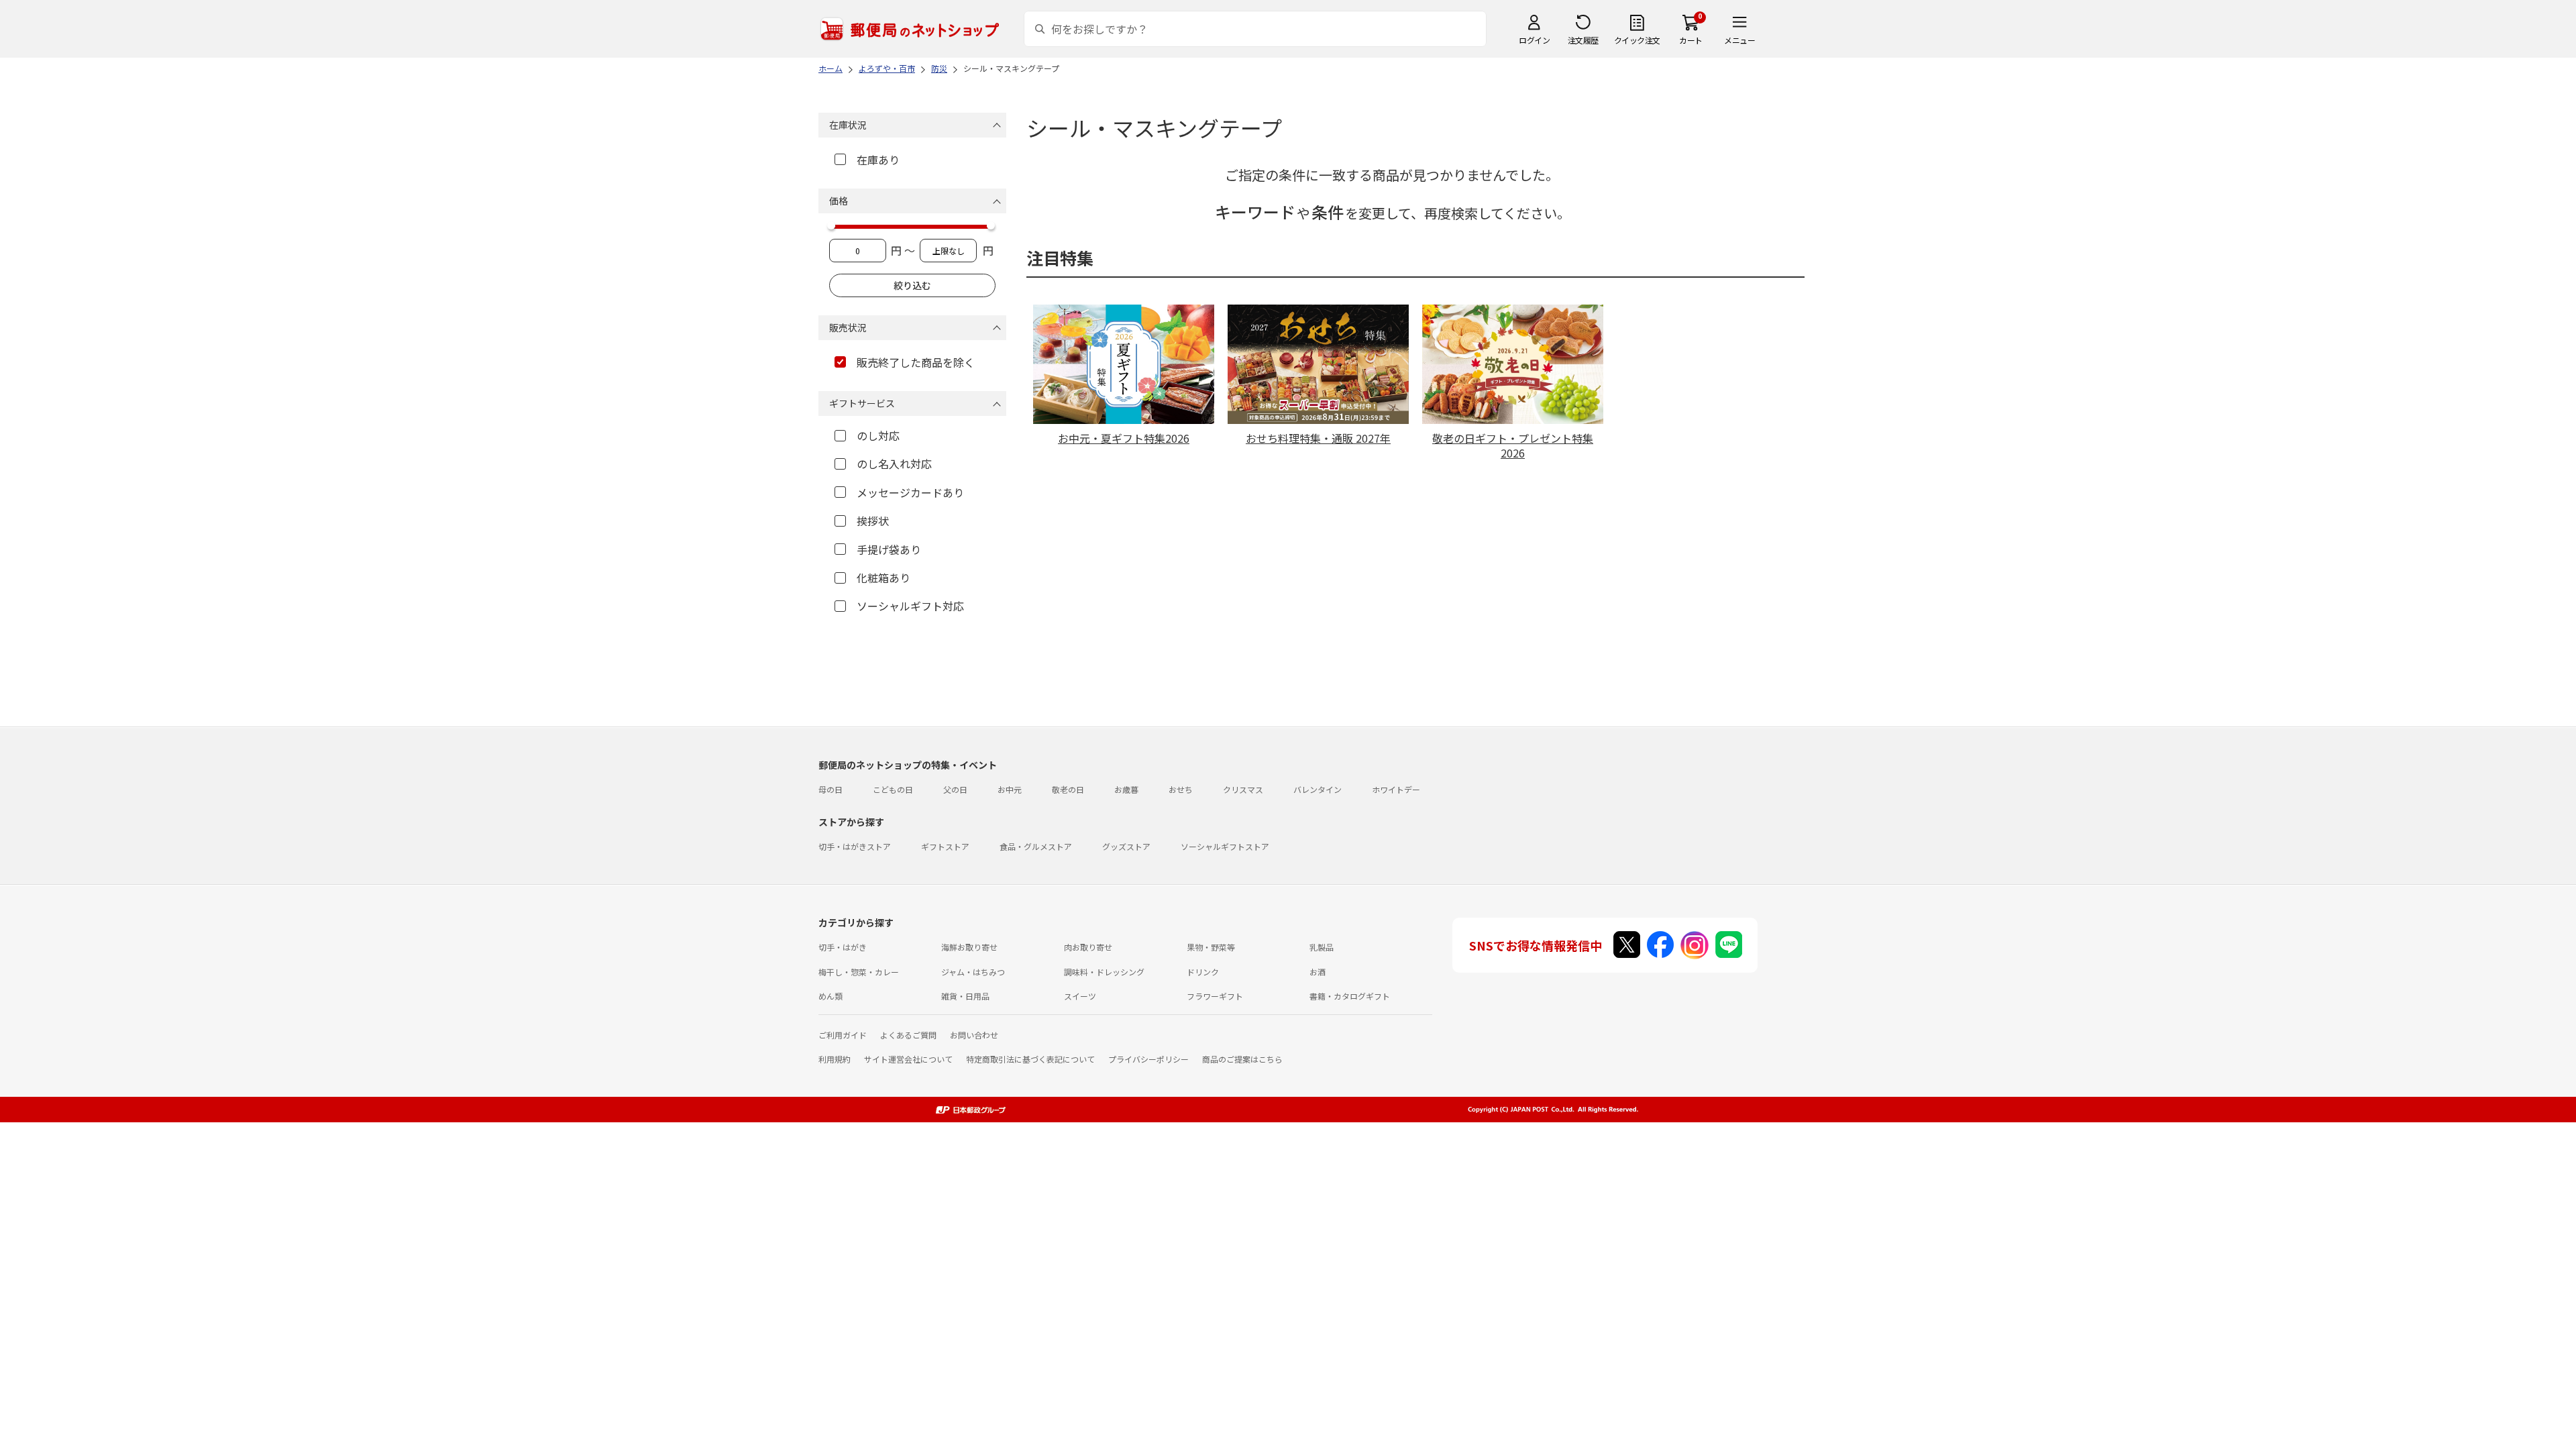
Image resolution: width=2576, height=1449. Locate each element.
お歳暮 (1126, 789)
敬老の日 (1068, 789)
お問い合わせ (974, 1035)
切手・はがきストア (855, 846)
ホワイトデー (1396, 789)
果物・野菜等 (1211, 947)
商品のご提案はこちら (1242, 1059)
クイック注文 (1637, 40)
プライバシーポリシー (1148, 1059)
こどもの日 (893, 789)
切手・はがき (843, 947)
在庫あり (878, 160)
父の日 (955, 789)
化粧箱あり (883, 578)
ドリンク (1203, 972)
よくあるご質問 (908, 1035)
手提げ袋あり (889, 549)
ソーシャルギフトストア (1225, 846)
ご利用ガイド (843, 1035)
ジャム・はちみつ (973, 972)
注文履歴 (1583, 40)
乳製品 (1322, 947)
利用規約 (835, 1059)
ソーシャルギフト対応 (910, 606)
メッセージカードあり (910, 492)
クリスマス (1243, 789)
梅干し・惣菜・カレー (859, 972)
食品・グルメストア (1036, 846)
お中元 (1010, 789)
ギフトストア (945, 846)
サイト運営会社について (908, 1059)
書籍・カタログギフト (1350, 996)
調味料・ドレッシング (1104, 972)
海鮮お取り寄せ (969, 947)
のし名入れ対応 (894, 464)
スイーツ (1080, 996)
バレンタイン (1318, 789)
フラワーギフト (1215, 996)
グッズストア (1126, 846)
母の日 (830, 789)
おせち (1181, 789)
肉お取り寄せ (1088, 947)
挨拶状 (873, 521)
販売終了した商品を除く (916, 362)
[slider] (831, 225)
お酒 (1318, 972)
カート (1691, 40)
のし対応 (878, 435)
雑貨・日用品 (965, 996)
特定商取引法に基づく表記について (1030, 1059)
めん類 (830, 996)
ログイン (1534, 40)
